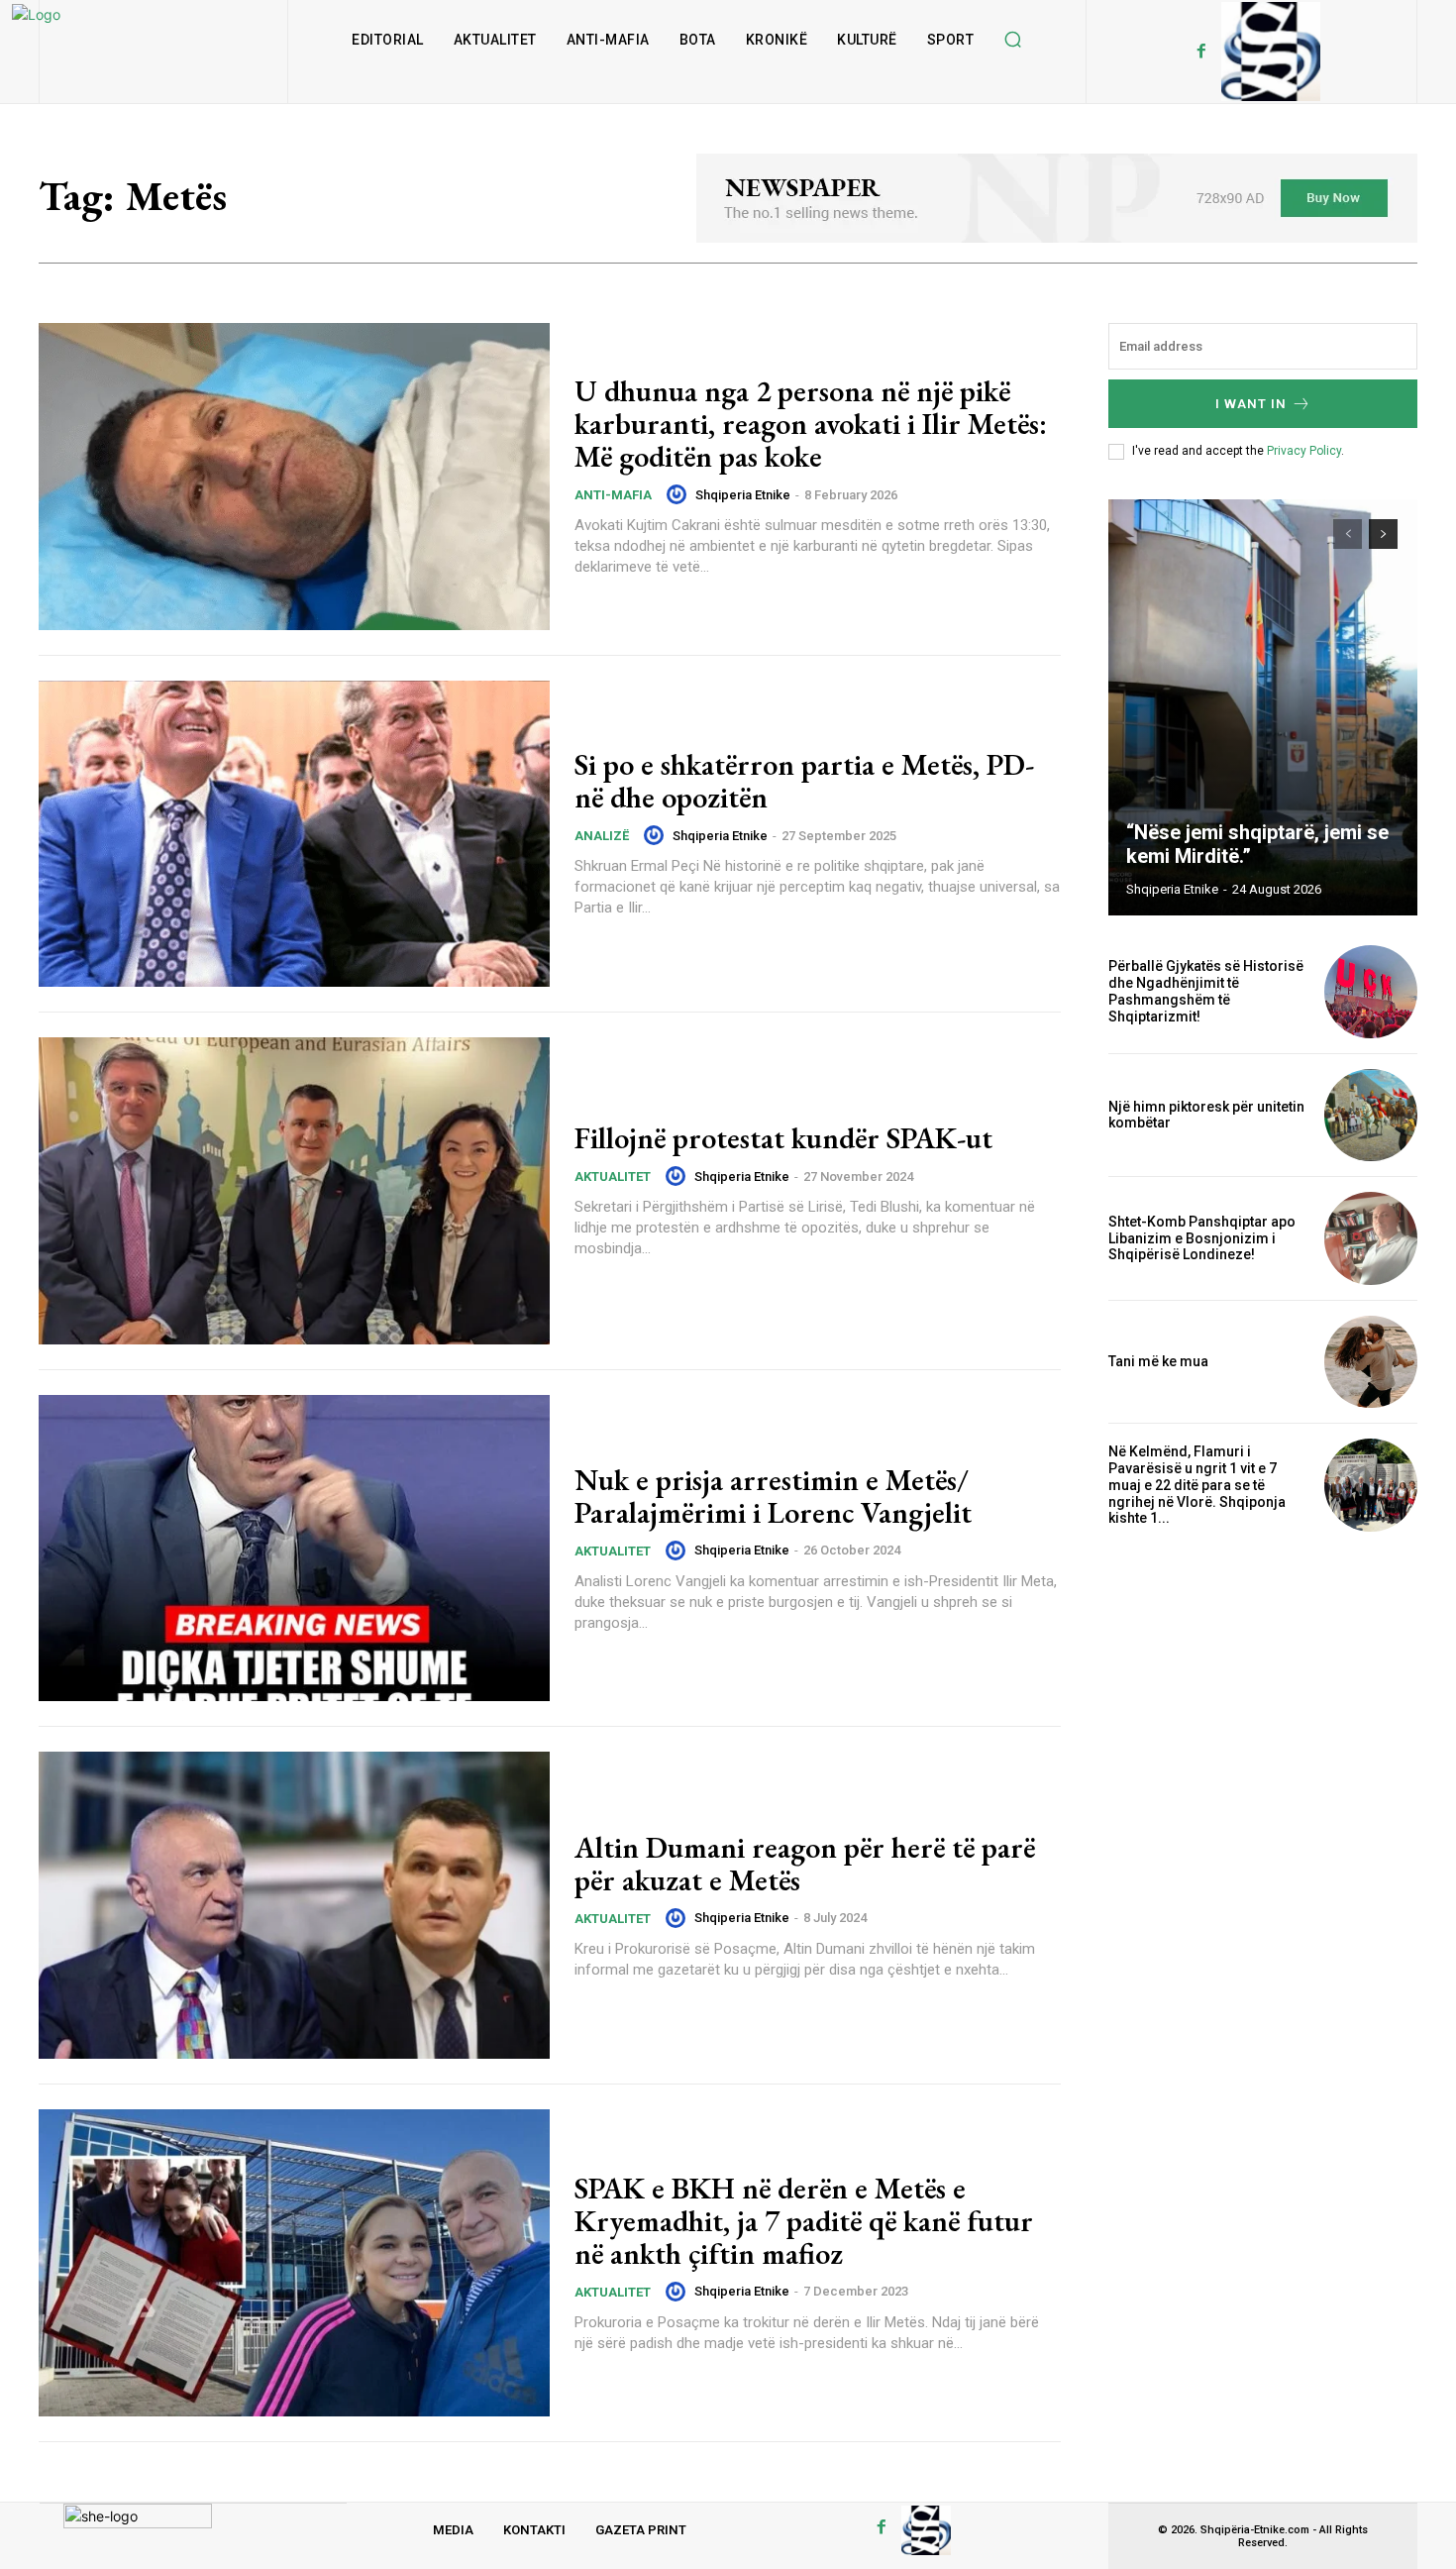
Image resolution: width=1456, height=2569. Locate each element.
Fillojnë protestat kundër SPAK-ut (783, 1138)
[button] (1012, 40)
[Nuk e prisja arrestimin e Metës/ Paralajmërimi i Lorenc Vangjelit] (294, 1549)
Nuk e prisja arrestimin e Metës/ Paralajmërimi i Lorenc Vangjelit (773, 1496)
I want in (1251, 404)
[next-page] (1383, 534)
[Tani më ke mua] (1371, 1362)
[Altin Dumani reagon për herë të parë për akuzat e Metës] (294, 1905)
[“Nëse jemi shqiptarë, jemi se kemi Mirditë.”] (1263, 707)
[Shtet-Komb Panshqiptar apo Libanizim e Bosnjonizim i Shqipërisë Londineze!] (1371, 1238)
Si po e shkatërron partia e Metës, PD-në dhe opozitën (804, 781)
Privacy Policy (1304, 451)
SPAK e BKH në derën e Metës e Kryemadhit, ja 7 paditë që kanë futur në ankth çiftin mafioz (804, 2221)
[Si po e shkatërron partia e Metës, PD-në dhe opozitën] (294, 834)
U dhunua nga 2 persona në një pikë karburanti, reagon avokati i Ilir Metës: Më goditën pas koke (811, 424)
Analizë (602, 836)
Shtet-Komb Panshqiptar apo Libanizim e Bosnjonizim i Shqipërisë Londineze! (1202, 1238)
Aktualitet (613, 1177)
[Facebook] (1201, 52)
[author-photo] (679, 494)
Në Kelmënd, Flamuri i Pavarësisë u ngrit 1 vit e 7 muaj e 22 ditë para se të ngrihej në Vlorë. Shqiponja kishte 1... (1197, 1485)
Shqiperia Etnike (743, 495)
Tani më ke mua (1158, 1361)
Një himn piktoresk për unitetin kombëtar (1206, 1115)
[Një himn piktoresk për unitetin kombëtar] (1371, 1116)
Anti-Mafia (613, 495)
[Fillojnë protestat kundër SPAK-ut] (294, 1191)
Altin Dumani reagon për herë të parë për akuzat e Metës (805, 1864)
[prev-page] (1348, 534)
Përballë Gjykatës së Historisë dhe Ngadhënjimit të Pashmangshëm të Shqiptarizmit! (1206, 991)
